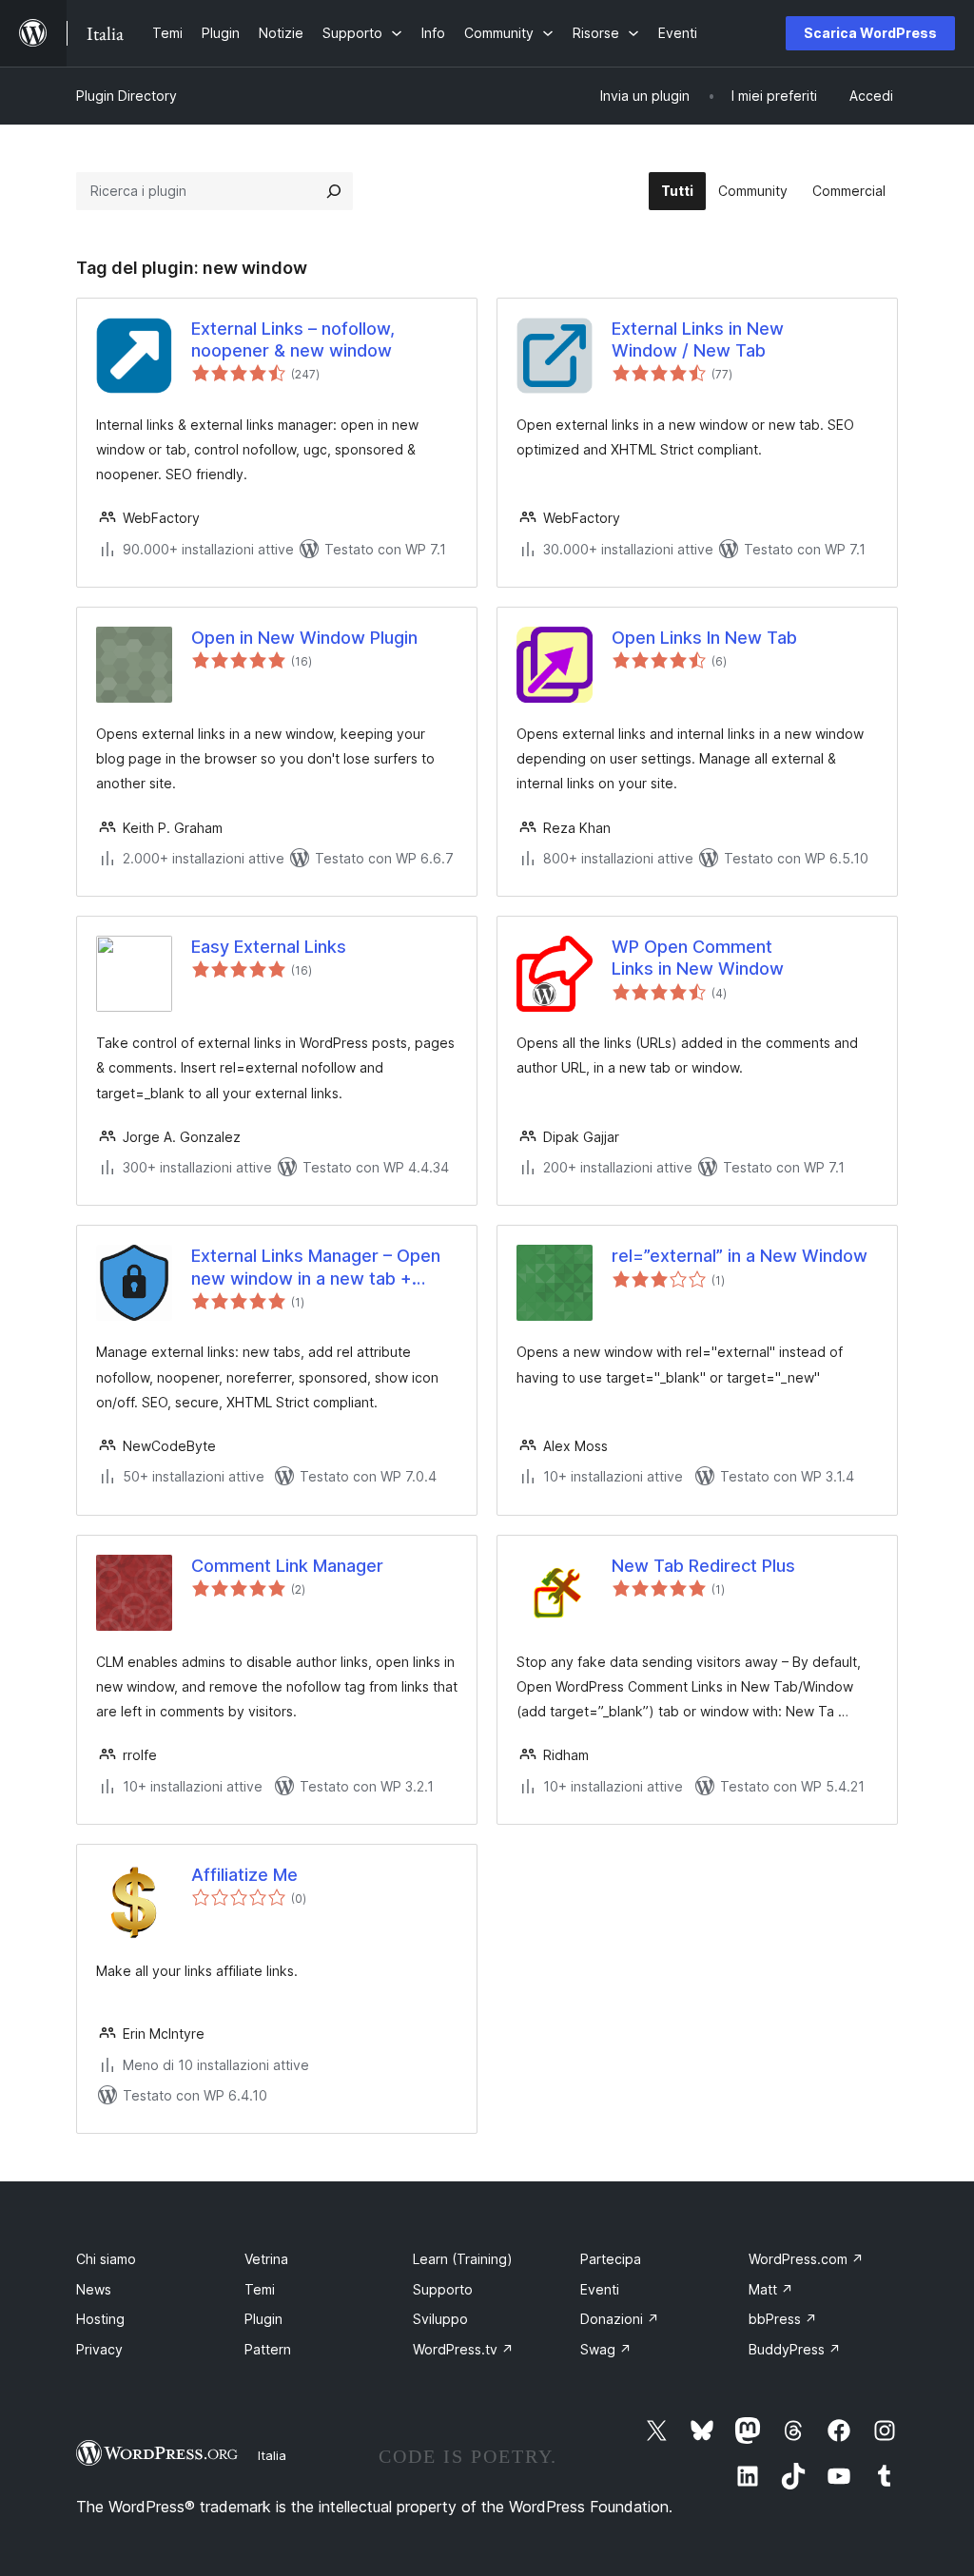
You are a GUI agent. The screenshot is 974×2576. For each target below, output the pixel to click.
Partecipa (611, 2259)
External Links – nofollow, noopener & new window (293, 339)
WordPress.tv (463, 2349)
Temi (260, 2289)
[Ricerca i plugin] (334, 191)
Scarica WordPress (870, 33)
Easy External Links (269, 947)
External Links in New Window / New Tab (698, 339)
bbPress (783, 2319)
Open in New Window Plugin (304, 638)
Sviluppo (440, 2319)
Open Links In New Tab (704, 638)
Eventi (600, 2289)
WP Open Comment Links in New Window (698, 958)
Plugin (263, 2319)
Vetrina (266, 2259)
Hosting (100, 2319)
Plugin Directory (127, 96)
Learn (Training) (463, 2259)
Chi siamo (106, 2259)
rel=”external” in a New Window (740, 1256)
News (94, 2289)
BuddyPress (795, 2349)
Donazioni (620, 2319)
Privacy (99, 2349)
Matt (771, 2289)
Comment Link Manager (287, 1566)
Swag (606, 2349)
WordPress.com (806, 2259)
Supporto (443, 2289)
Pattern (268, 2349)
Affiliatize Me (244, 1875)
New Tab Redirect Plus (703, 1566)
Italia (272, 2455)
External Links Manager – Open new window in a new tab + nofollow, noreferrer (316, 1268)
